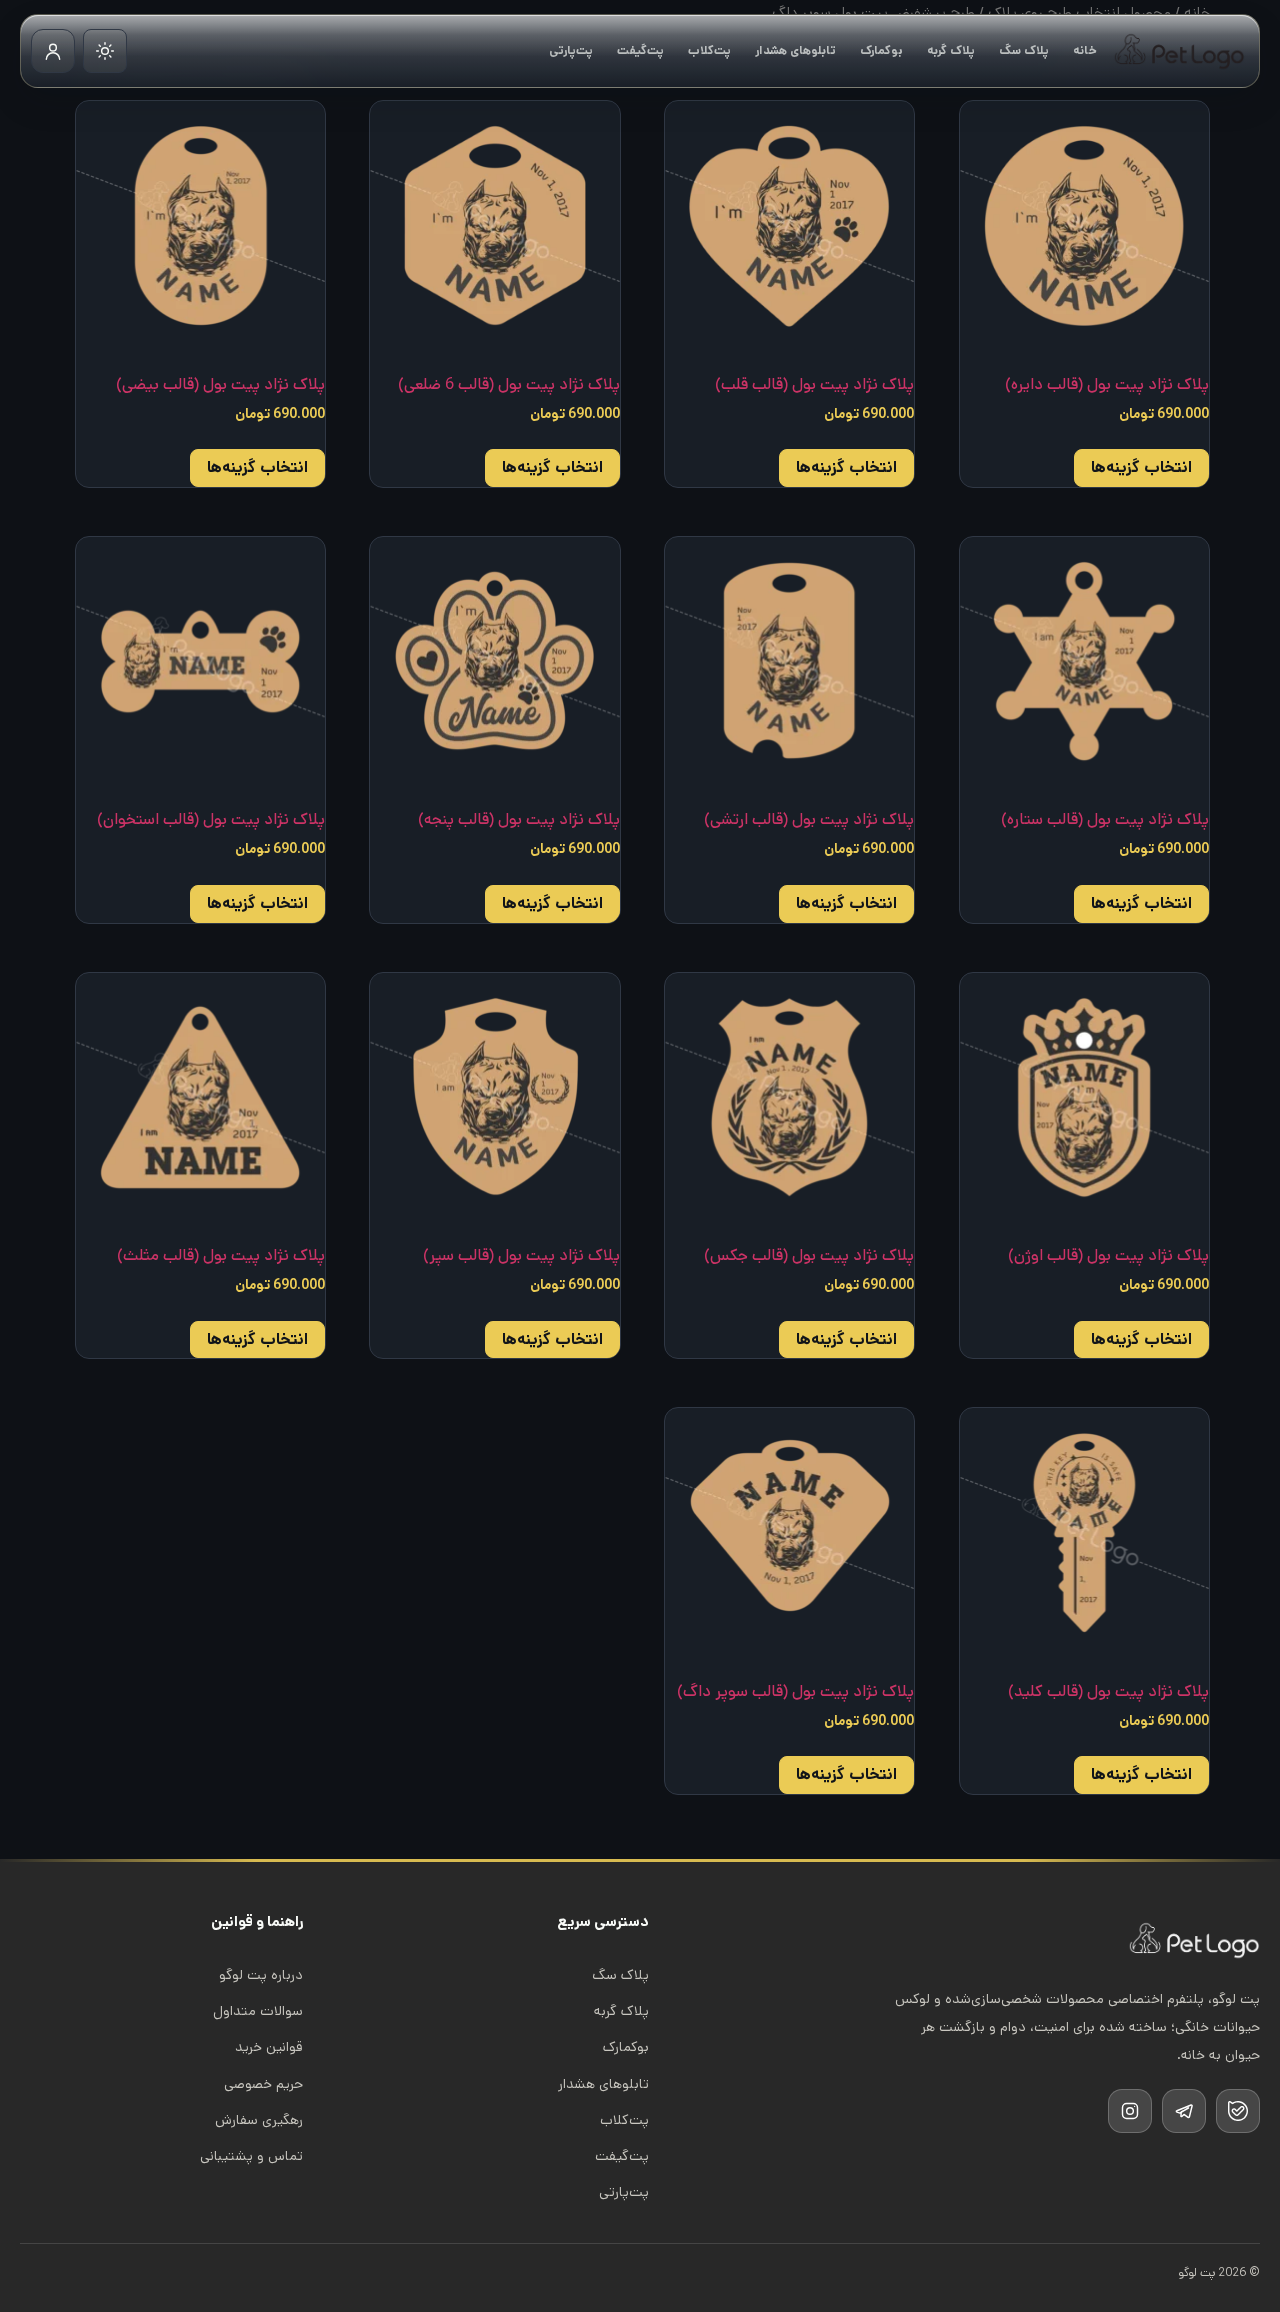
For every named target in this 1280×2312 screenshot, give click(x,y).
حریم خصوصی (263, 2084)
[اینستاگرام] (1130, 2111)
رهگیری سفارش (259, 2120)
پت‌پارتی (571, 50)
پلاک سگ (1024, 50)
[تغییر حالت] (105, 51)
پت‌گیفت (640, 50)
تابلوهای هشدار (795, 50)
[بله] (1238, 2111)
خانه (1085, 50)
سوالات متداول (258, 2011)
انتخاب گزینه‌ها (1141, 467)
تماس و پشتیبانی (251, 2156)
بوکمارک (881, 50)
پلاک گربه (951, 50)
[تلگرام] (1184, 2111)
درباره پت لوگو (261, 1975)
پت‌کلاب (709, 50)
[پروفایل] (53, 51)
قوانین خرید (269, 2047)
